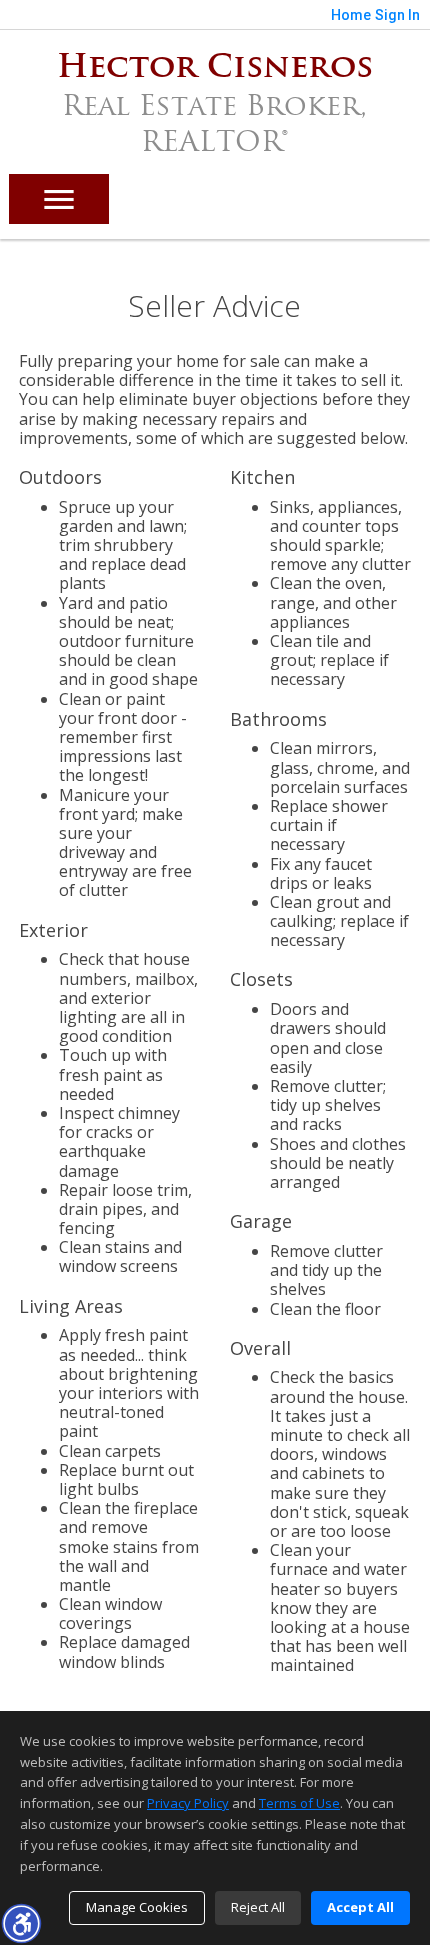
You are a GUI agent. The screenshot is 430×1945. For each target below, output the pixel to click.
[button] (21, 1923)
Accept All (360, 1907)
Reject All (258, 1907)
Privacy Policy (188, 1803)
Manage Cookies (137, 1907)
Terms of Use (299, 1803)
